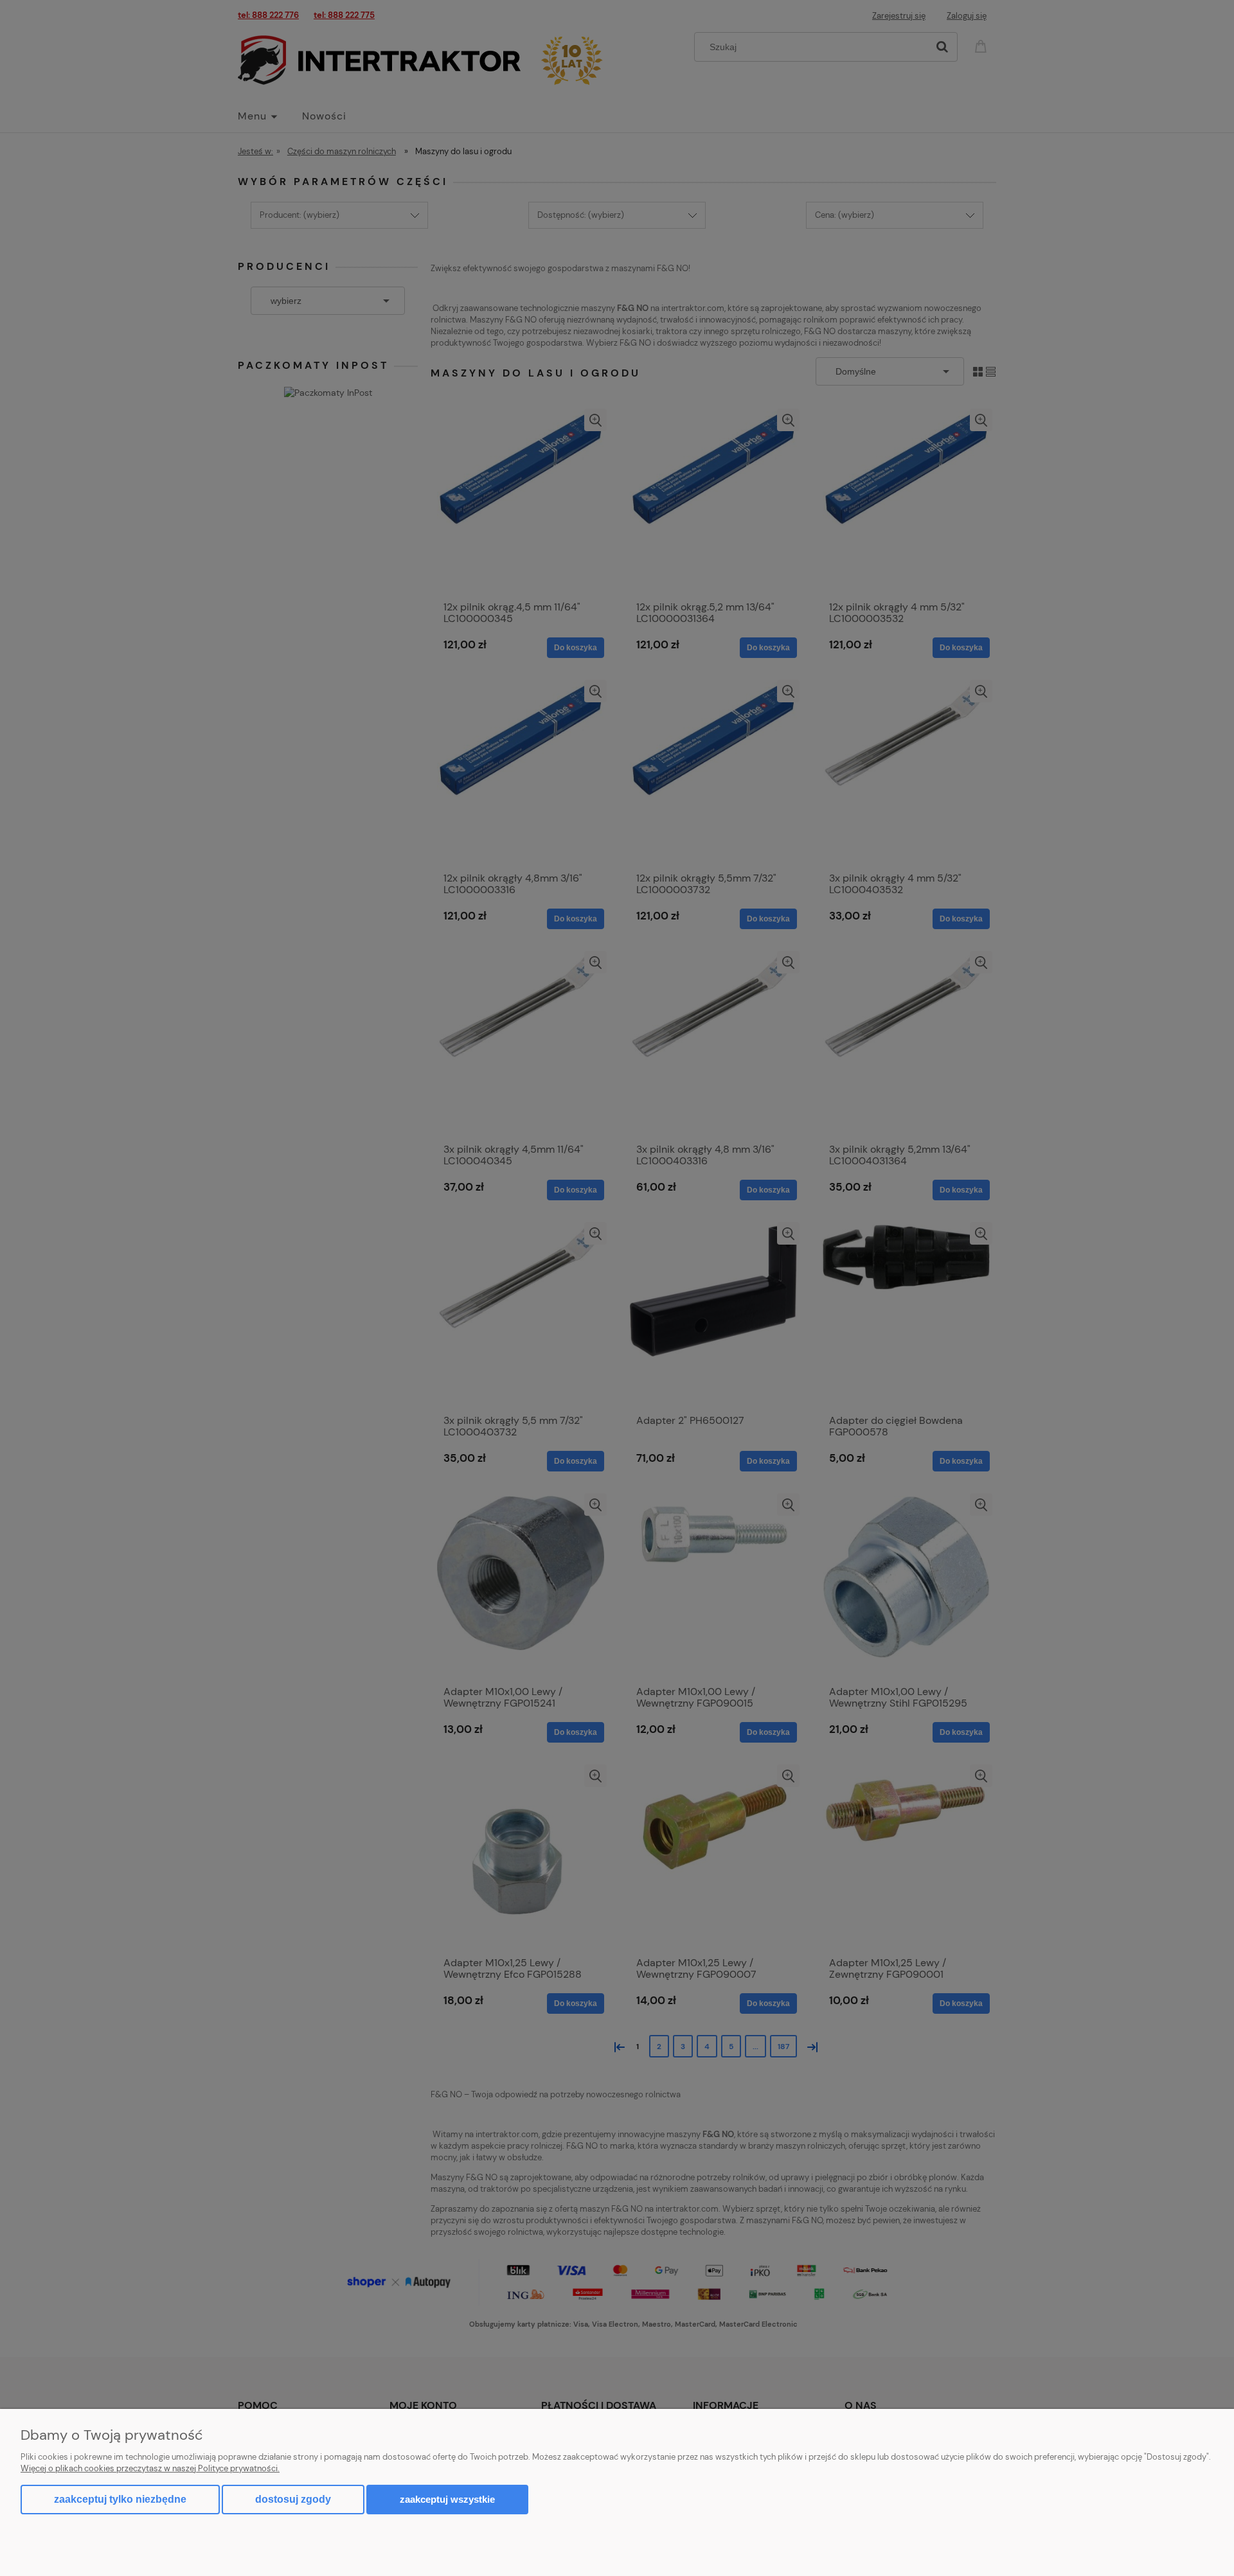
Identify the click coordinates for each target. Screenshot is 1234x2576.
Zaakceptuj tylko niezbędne (120, 2499)
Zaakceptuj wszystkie (447, 2499)
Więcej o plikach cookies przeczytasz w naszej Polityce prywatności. (150, 2468)
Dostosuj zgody (293, 2499)
